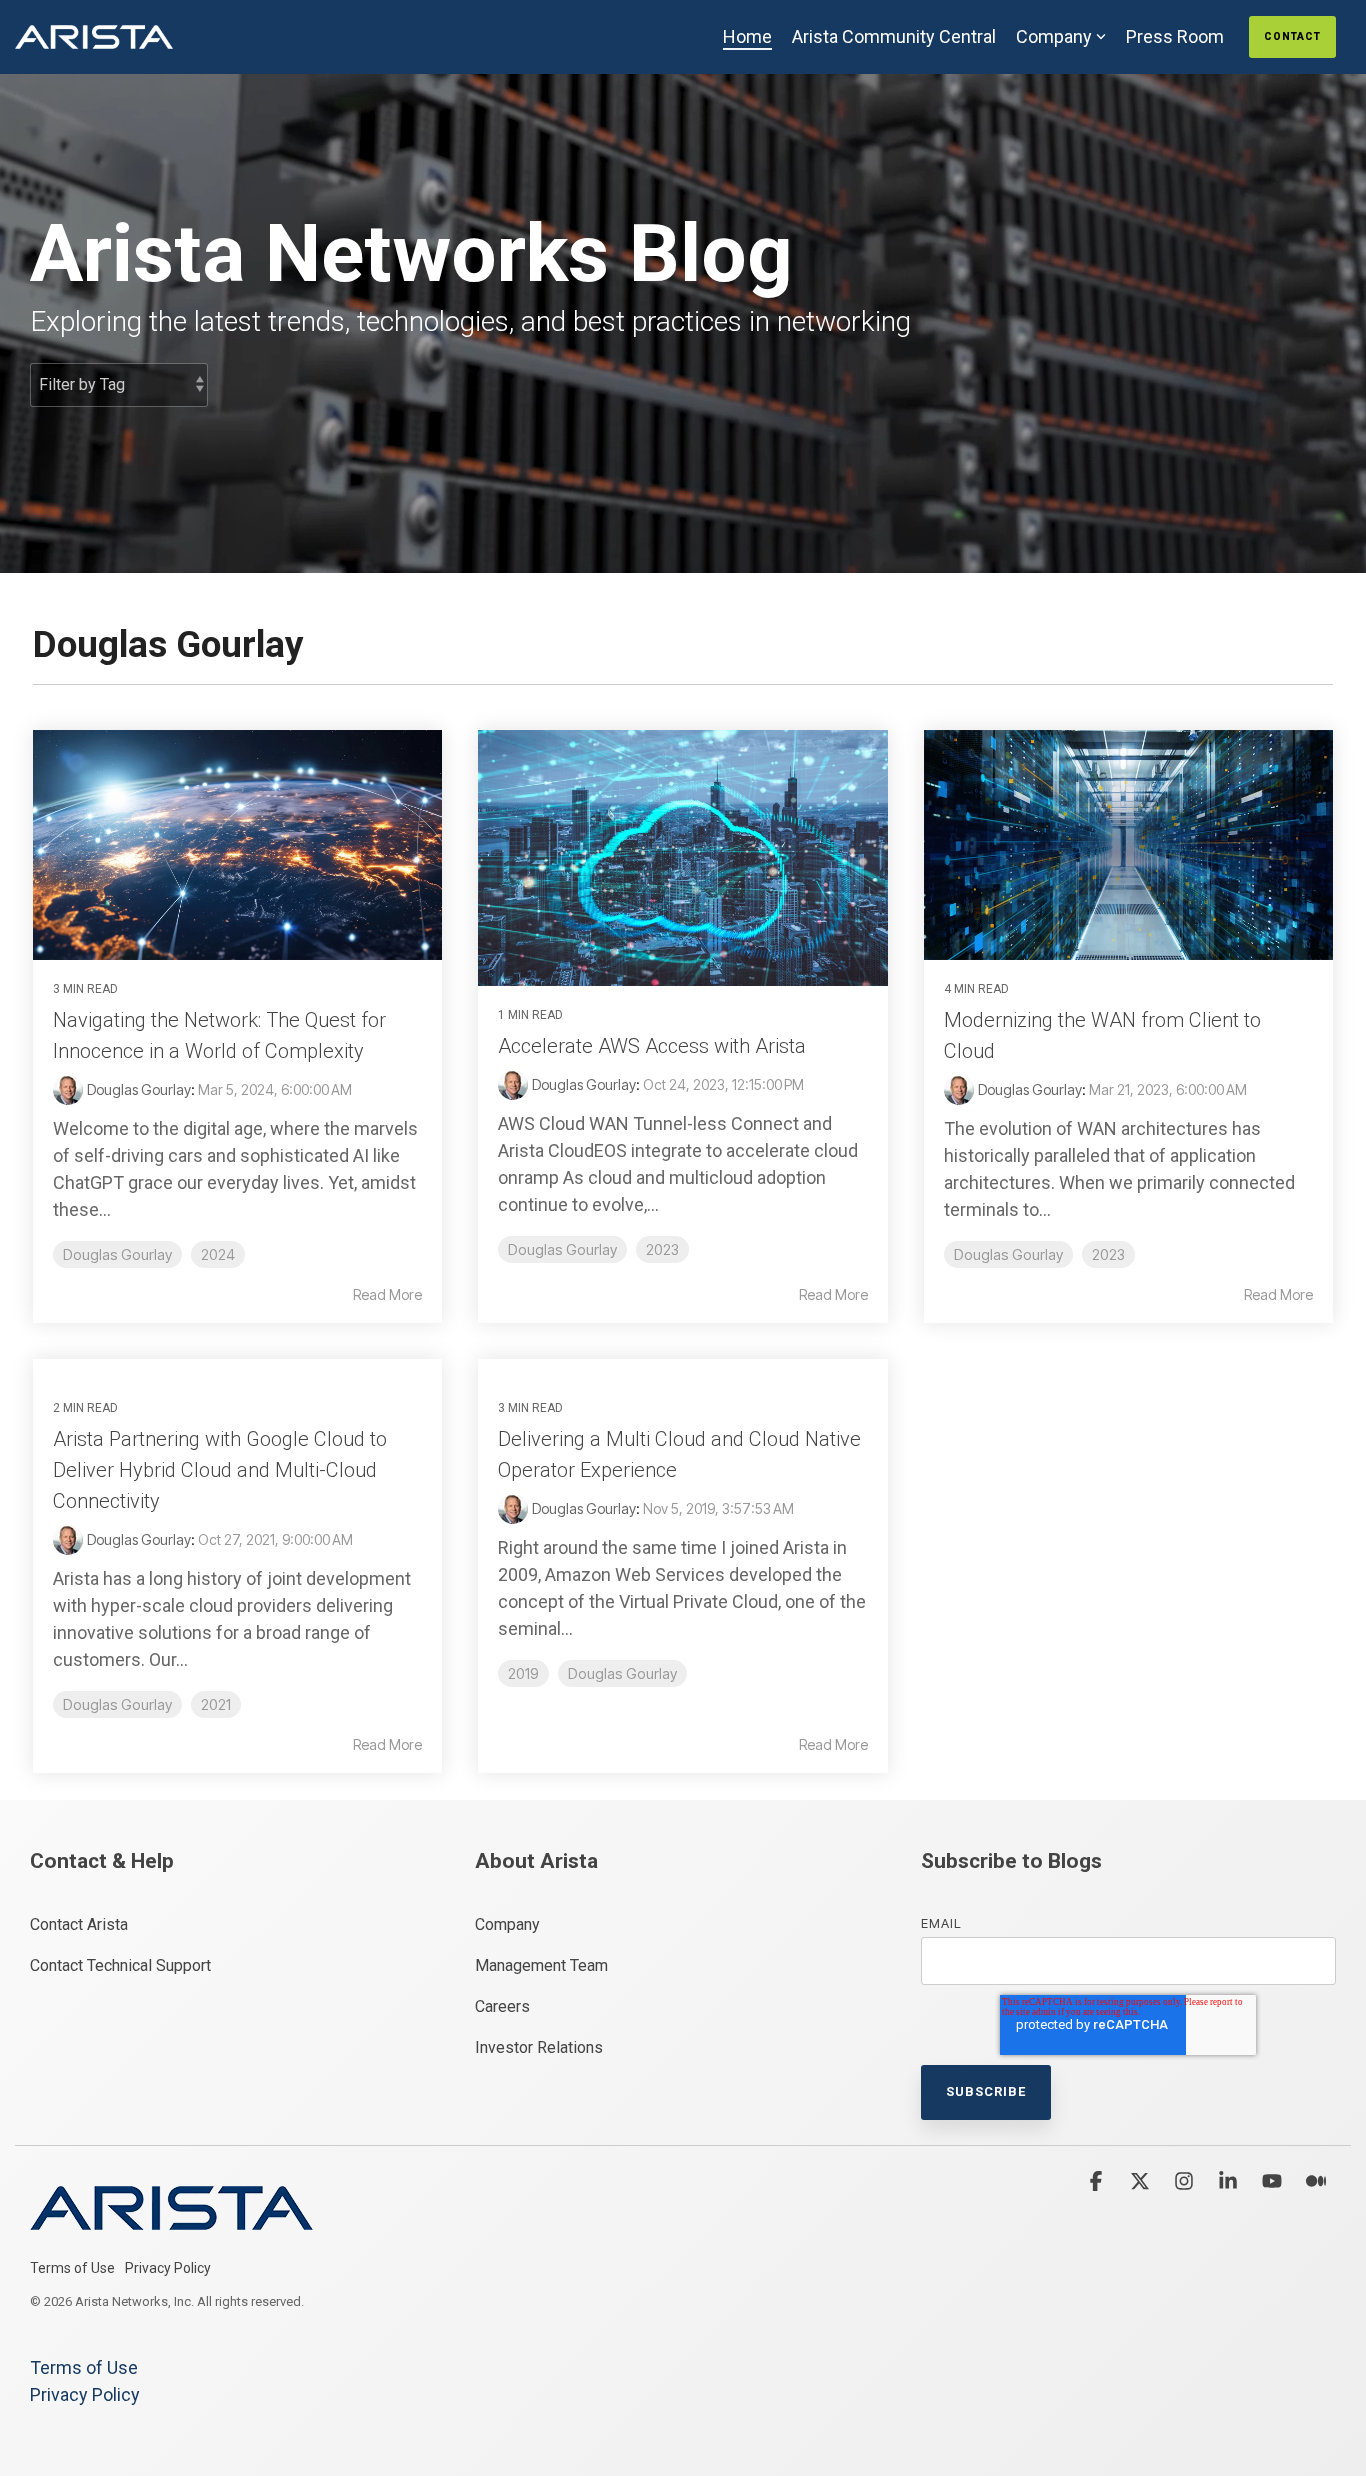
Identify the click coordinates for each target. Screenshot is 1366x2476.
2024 (218, 1254)
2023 (662, 1249)
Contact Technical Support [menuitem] (120, 1965)
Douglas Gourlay (139, 1089)
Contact (1292, 36)
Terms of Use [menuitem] (72, 2268)
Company (1054, 36)
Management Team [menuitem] (541, 1965)
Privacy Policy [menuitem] (168, 2268)
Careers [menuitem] (502, 2006)
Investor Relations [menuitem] (539, 2047)
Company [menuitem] (507, 1924)
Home (747, 36)
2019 (523, 1673)
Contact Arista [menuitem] (79, 1924)
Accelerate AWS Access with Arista (652, 1046)
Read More (387, 1295)
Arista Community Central (894, 36)
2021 (216, 1704)
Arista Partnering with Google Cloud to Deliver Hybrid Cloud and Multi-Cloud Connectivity (220, 1470)
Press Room (1175, 36)
